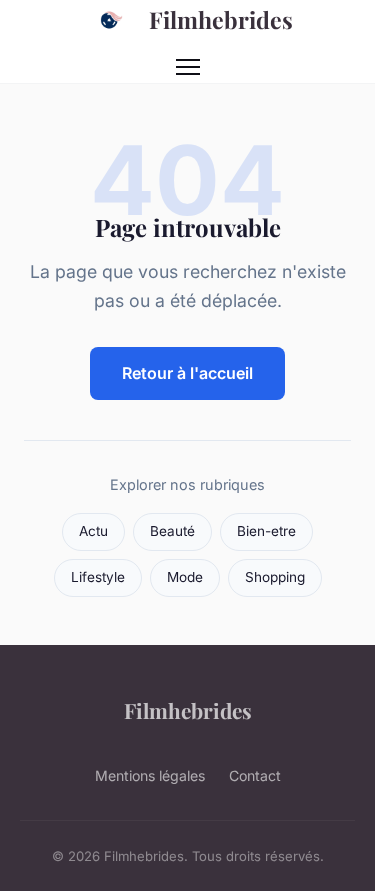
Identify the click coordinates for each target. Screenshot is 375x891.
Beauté (172, 531)
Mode (185, 577)
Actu (93, 531)
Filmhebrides (221, 19)
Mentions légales (150, 775)
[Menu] (188, 67)
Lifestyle (98, 577)
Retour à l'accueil (187, 373)
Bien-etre (266, 531)
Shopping (275, 577)
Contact (255, 775)
